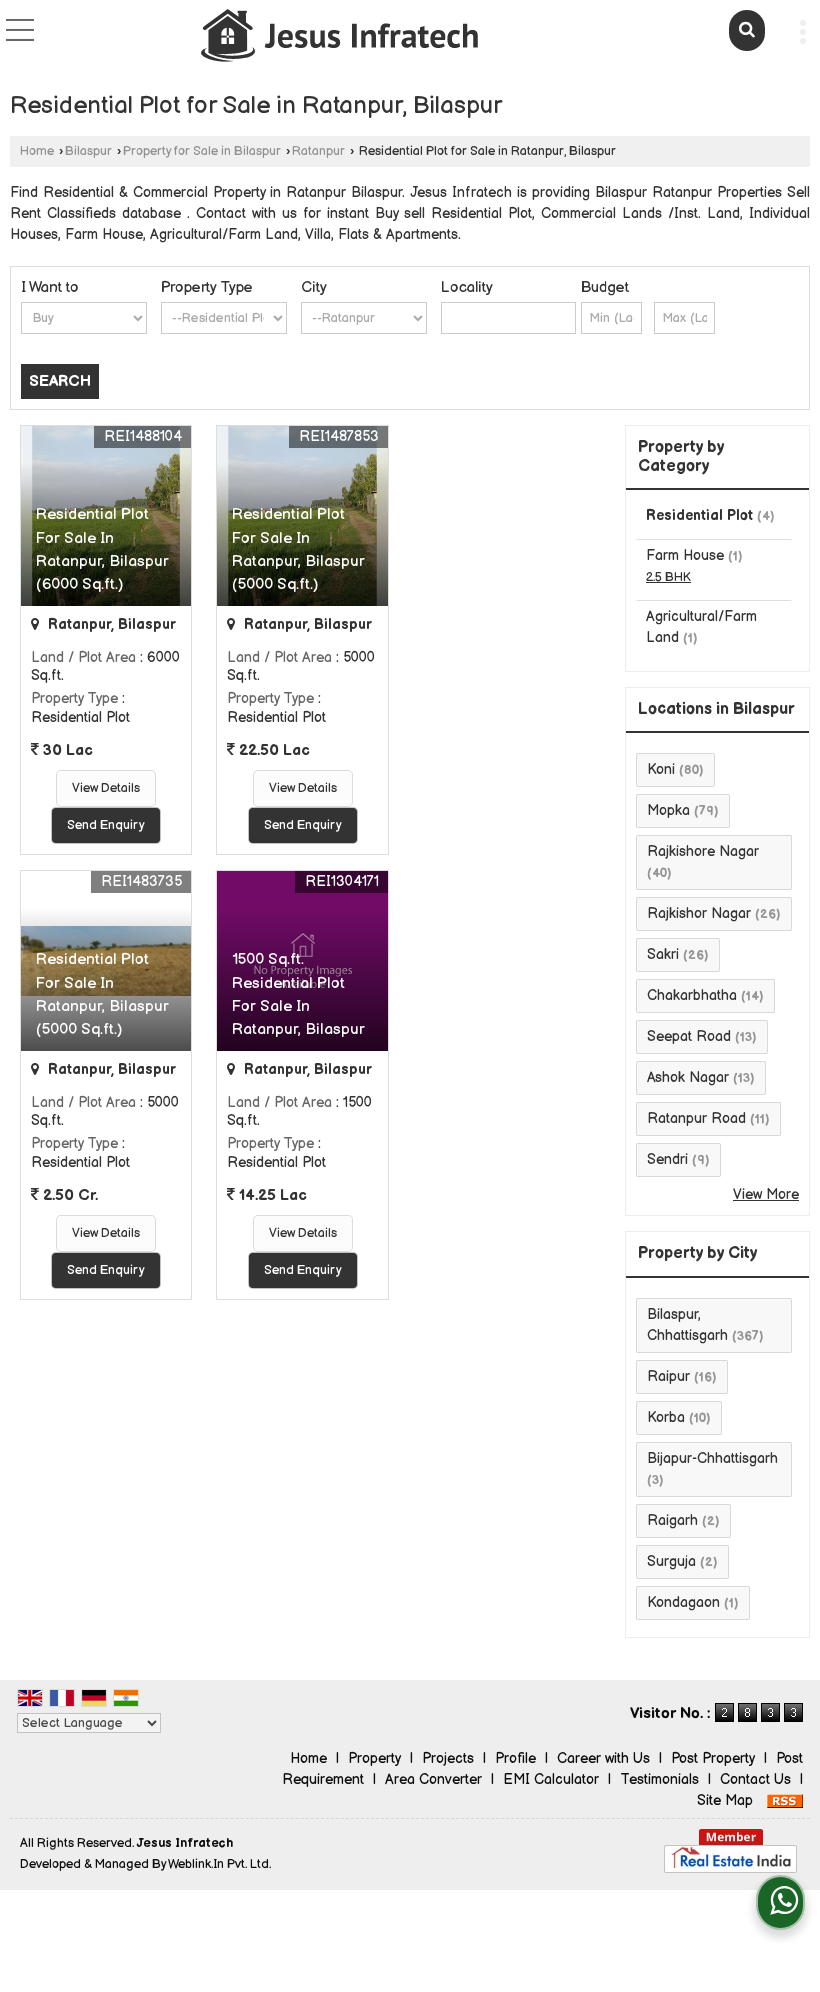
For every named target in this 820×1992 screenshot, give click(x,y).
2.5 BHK (668, 577)
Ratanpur (318, 151)
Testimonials (659, 1779)
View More (766, 1194)
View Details (106, 788)
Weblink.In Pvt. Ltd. (219, 1864)
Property (374, 1758)
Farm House (685, 555)
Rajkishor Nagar (699, 913)
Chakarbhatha (692, 995)
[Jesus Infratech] (340, 37)
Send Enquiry (106, 825)
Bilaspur (88, 151)
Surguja (671, 1561)
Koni (661, 769)
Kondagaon (683, 1602)
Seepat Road (689, 1036)
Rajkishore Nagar (703, 851)
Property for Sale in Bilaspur (202, 151)
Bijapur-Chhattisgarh (712, 1458)
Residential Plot (699, 515)
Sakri (663, 954)
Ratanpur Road (696, 1118)
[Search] (747, 30)
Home (37, 151)
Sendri (667, 1159)
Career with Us (603, 1758)
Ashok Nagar (688, 1077)
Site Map (725, 1800)
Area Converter (433, 1779)
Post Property (713, 1758)
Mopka (668, 810)
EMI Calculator (551, 1779)
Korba (666, 1417)
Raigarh (672, 1520)
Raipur (668, 1376)
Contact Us (755, 1779)
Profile (515, 1758)
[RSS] (785, 1800)
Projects (448, 1758)
